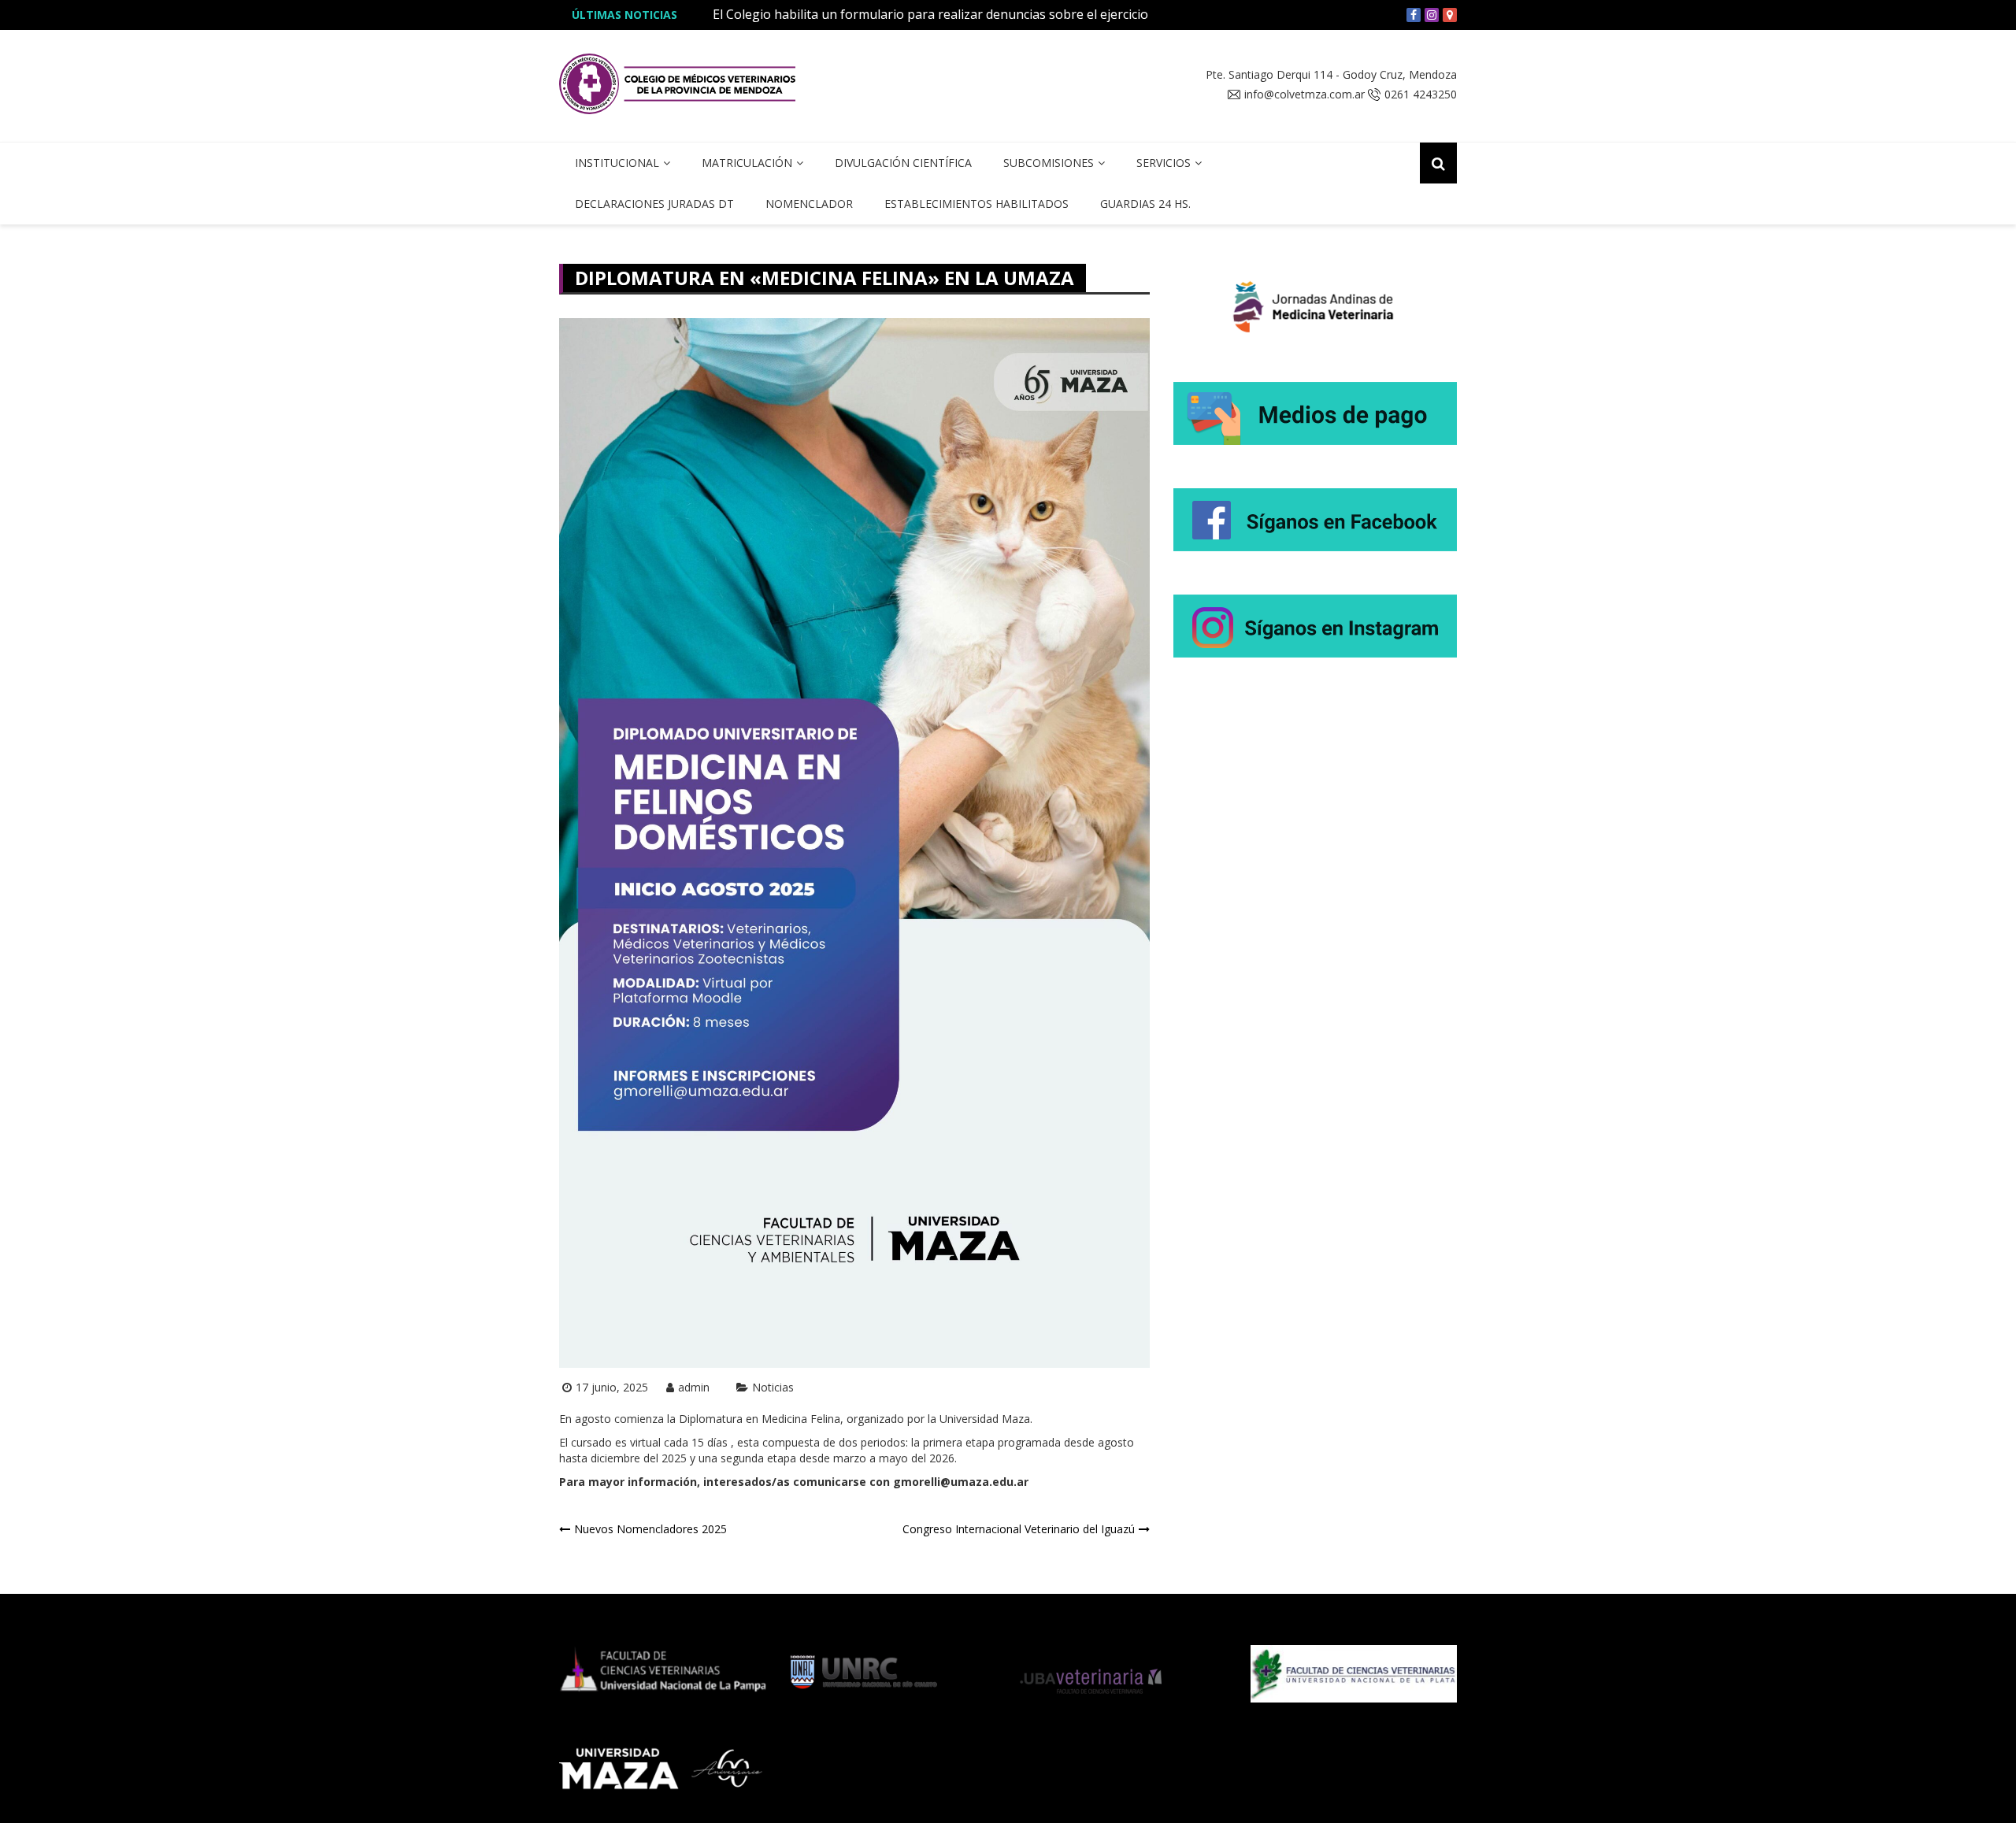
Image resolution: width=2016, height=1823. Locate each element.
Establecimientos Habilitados (976, 204)
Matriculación (747, 163)
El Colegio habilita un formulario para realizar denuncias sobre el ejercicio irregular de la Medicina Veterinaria (1036, 14)
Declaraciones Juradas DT (654, 204)
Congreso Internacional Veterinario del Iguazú (1019, 1529)
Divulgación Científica (903, 163)
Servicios (1164, 163)
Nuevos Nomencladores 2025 (650, 1529)
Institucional (617, 163)
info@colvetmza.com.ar (1304, 94)
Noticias (773, 1387)
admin (694, 1387)
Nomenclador (809, 204)
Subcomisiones (1049, 163)
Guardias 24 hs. (1145, 204)
